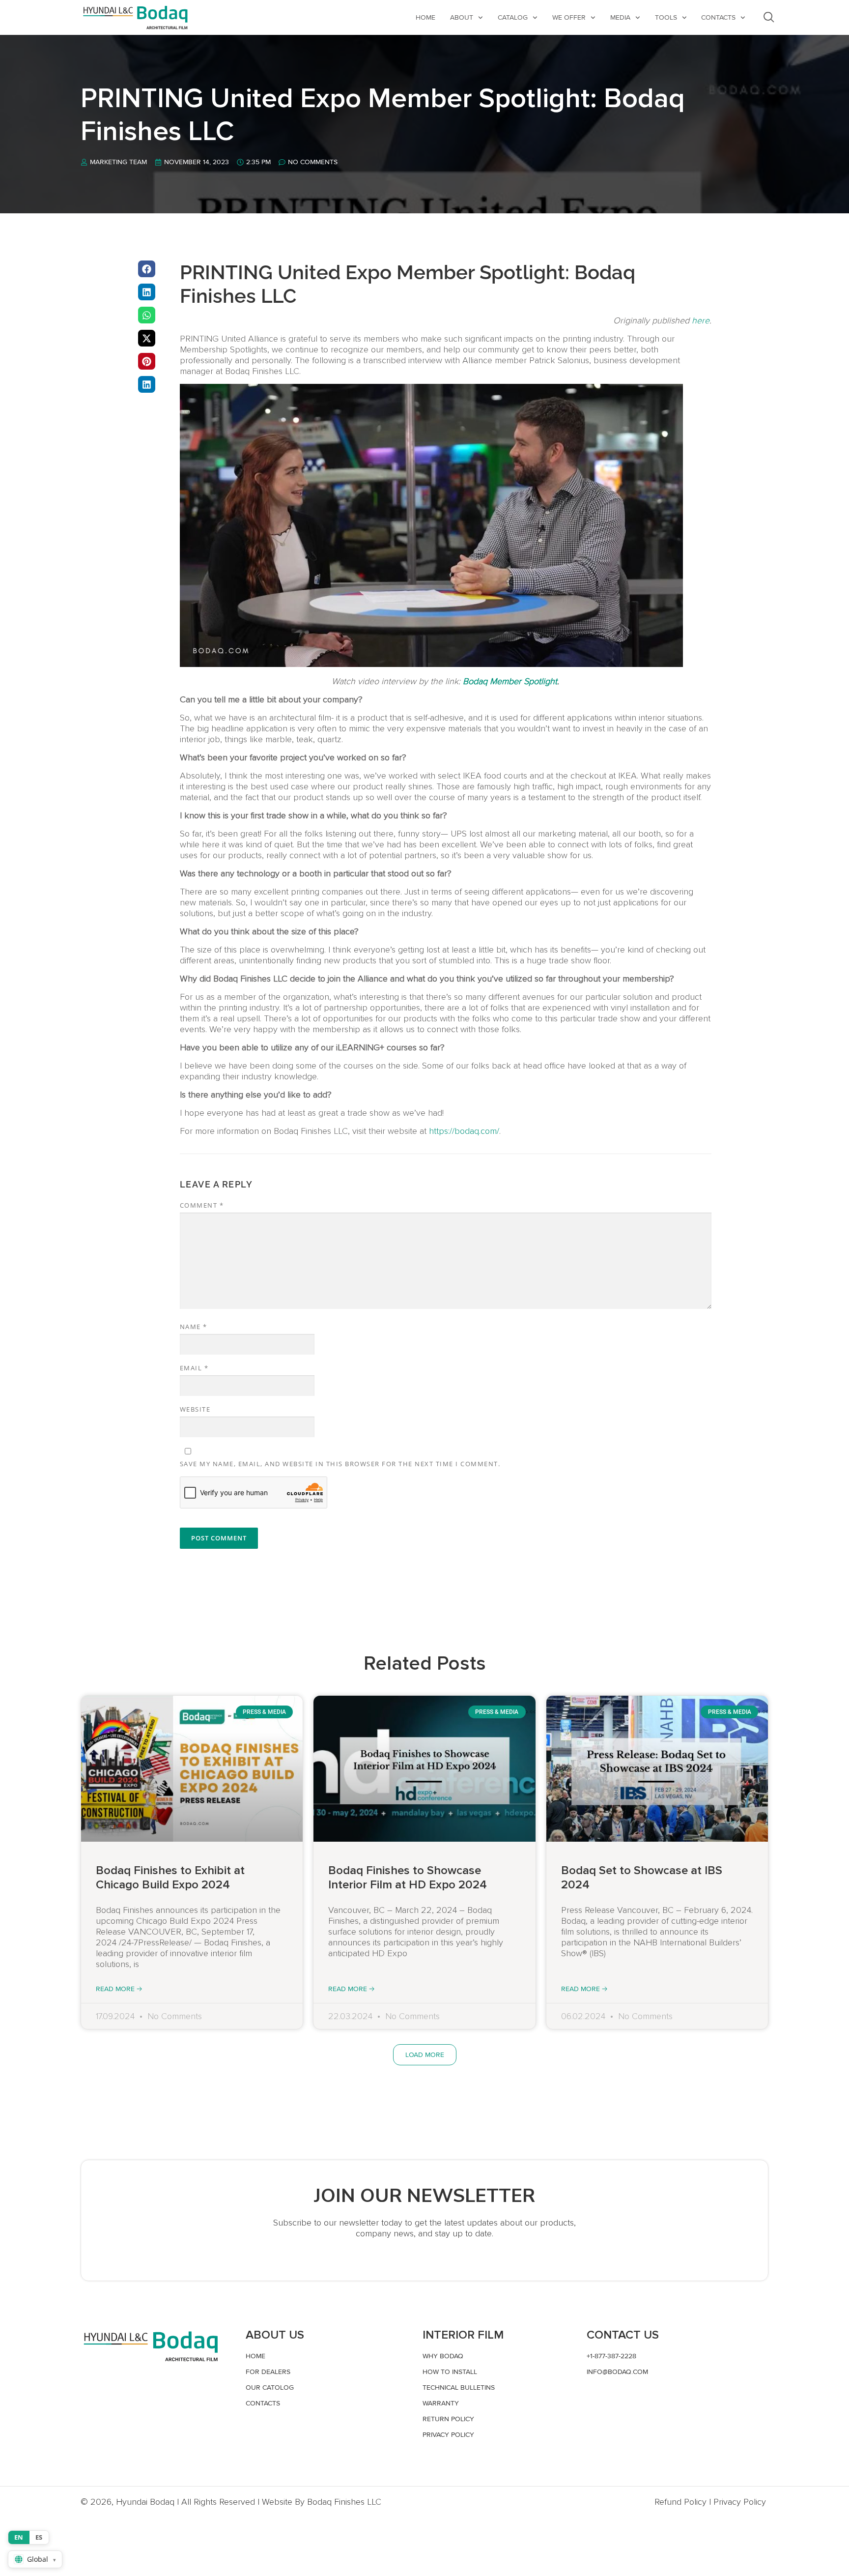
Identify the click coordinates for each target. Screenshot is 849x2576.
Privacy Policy (740, 2502)
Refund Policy (680, 2502)
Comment (202, 1205)
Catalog (513, 17)
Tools (666, 17)
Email (194, 1368)
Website (195, 1409)
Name (194, 1327)
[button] (147, 269)
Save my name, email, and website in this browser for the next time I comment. (340, 1464)
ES (39, 2537)
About (462, 17)
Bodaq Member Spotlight (510, 681)
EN (19, 2537)
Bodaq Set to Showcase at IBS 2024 (642, 1878)
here (701, 320)
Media (620, 17)
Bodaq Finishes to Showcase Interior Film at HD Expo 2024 (408, 1878)
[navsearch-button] (769, 17)
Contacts (718, 17)
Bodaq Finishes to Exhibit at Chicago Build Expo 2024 (170, 1878)
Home (425, 17)
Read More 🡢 (119, 1989)
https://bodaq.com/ (464, 1131)
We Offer (569, 17)
